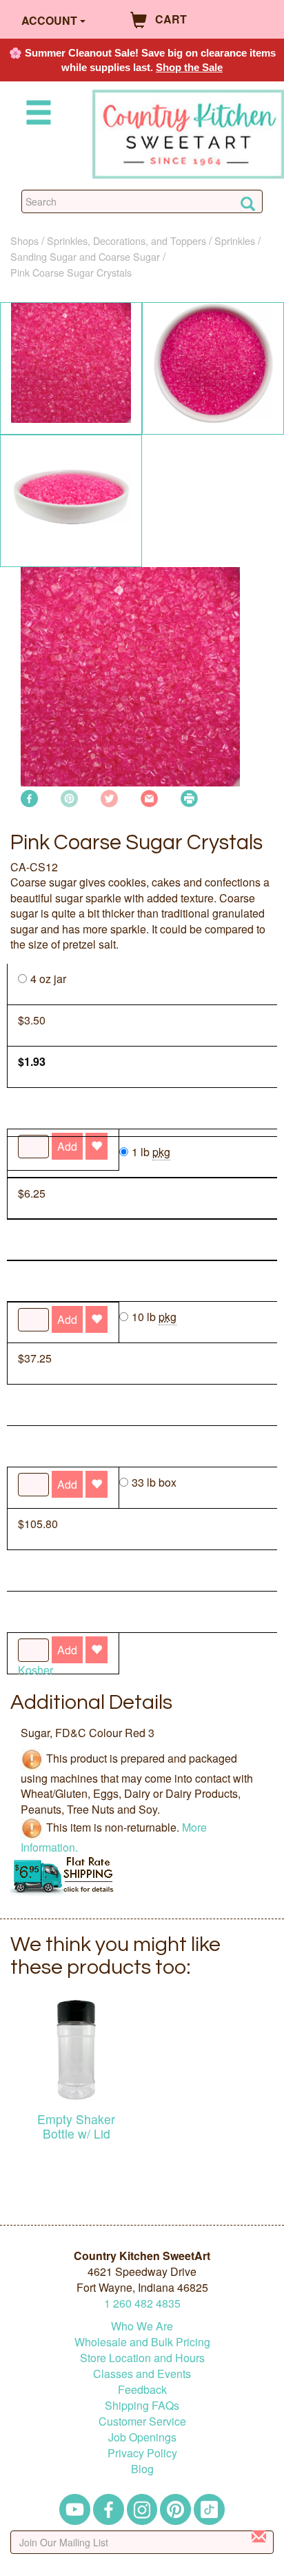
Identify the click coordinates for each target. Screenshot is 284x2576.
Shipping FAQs (142, 2405)
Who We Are (142, 2326)
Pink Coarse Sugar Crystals (71, 272)
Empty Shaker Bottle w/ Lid (76, 2126)
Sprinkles (235, 240)
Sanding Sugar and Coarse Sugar (85, 256)
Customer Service (142, 2421)
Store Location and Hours (142, 2358)
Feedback (142, 2389)
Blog (142, 2469)
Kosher (35, 1670)
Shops (24, 240)
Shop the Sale (189, 67)
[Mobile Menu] (36, 115)
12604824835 (142, 2303)
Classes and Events (142, 2374)
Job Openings (142, 2437)
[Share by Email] (149, 796)
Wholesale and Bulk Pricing (142, 2342)
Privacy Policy (142, 2453)
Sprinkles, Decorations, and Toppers (126, 240)
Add (67, 1650)
